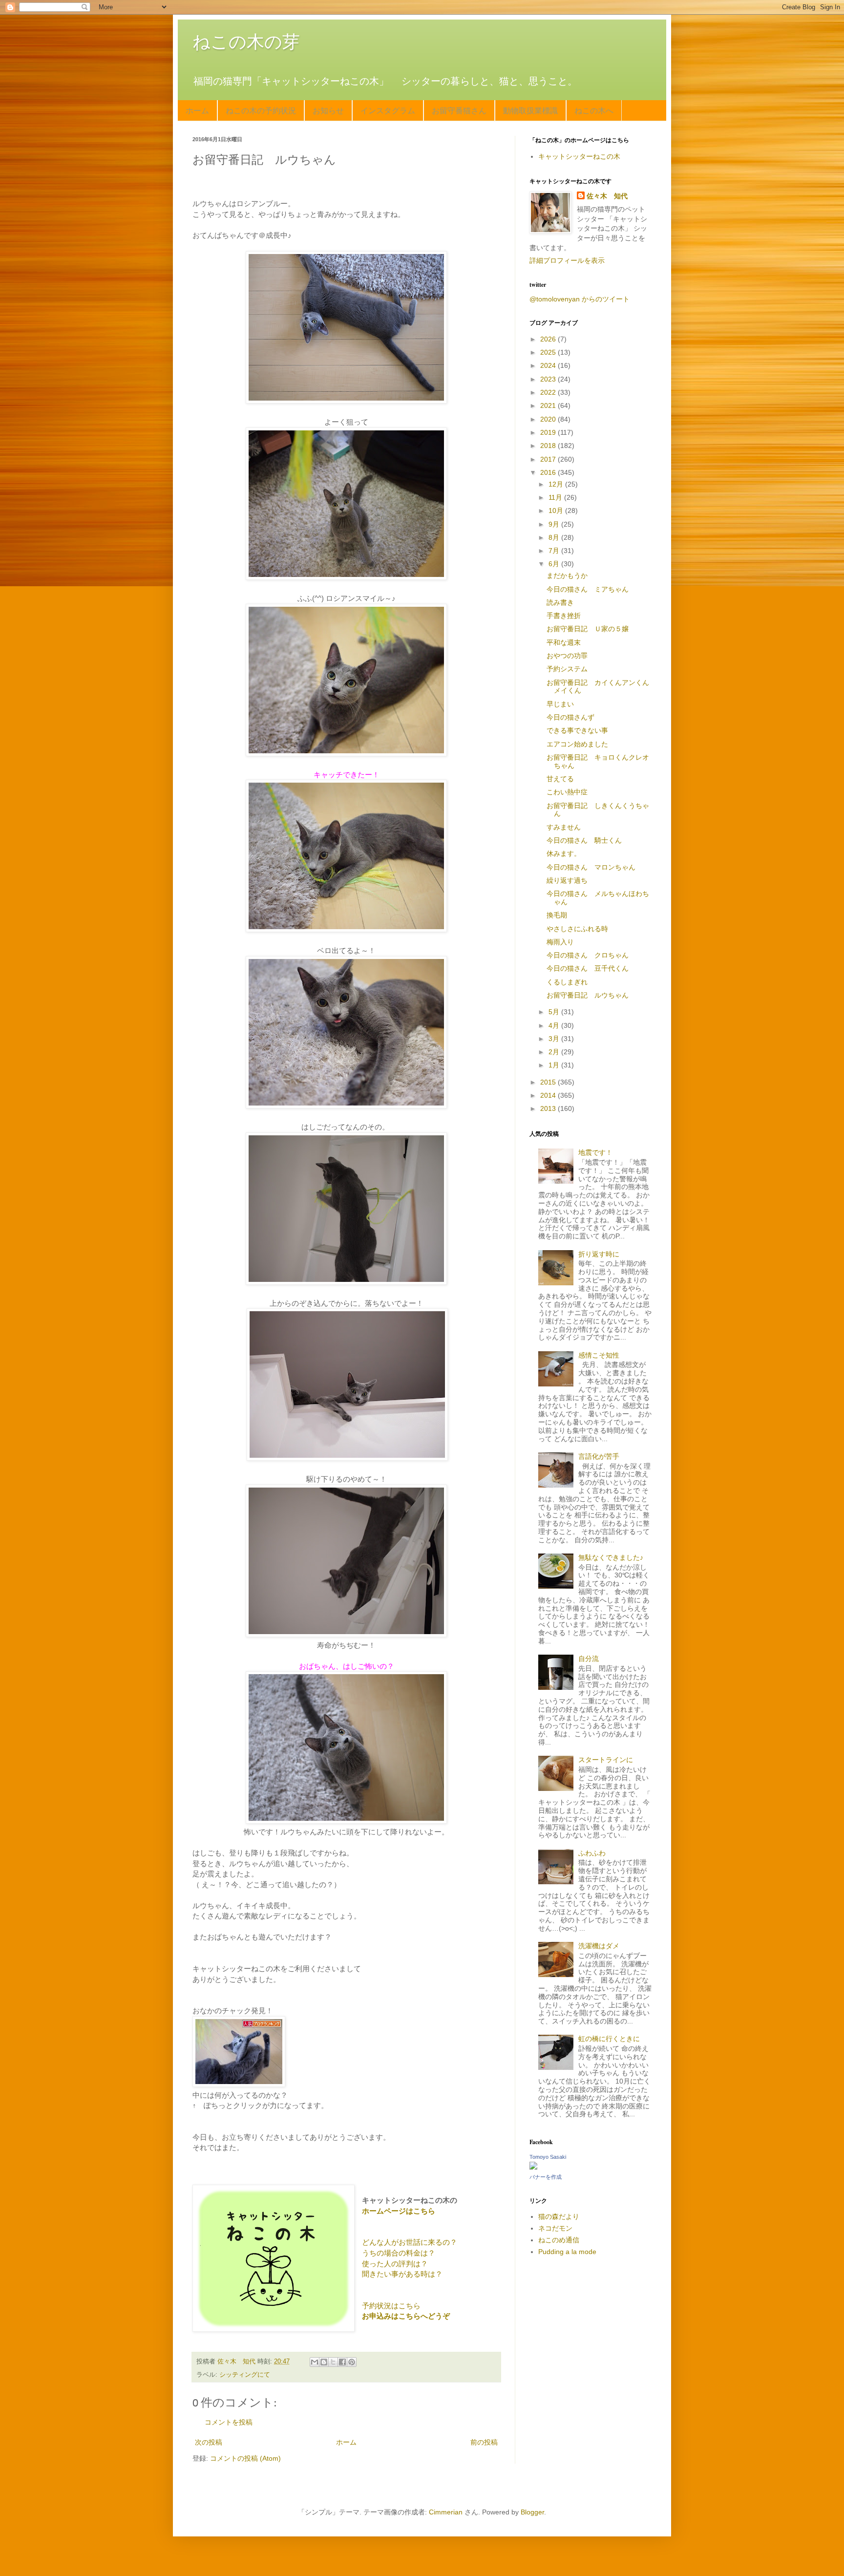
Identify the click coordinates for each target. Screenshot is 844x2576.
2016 (549, 472)
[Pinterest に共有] (352, 2362)
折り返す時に (599, 1254)
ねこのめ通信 (559, 2240)
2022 (549, 392)
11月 (556, 497)
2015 (549, 1082)
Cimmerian (446, 2512)
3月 (555, 1039)
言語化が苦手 (599, 1456)
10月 (557, 511)
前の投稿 (484, 2442)
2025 (549, 352)
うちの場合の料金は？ (399, 2253)
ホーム (197, 110)
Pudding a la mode (567, 2252)
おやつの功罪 (567, 656)
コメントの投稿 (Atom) (245, 2458)
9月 (555, 524)
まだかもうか (567, 575)
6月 (555, 564)
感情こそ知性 (599, 1355)
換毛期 (557, 915)
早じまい (560, 704)
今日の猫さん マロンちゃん (591, 867)
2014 (549, 1095)
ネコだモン (555, 2228)
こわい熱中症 (567, 792)
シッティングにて (245, 2375)
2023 (549, 379)
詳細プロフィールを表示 (567, 260)
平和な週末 (564, 642)
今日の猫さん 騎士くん (584, 840)
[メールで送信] (315, 2362)
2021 (549, 405)
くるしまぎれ (567, 982)
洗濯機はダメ (599, 1946)
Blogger (532, 2512)
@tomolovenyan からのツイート (580, 299)
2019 (549, 432)
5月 (555, 1012)
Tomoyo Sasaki (548, 2157)
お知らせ (328, 110)
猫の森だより (559, 2216)
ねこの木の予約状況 (261, 110)
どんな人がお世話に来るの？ (410, 2242)
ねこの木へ (594, 110)
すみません (564, 827)
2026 (549, 339)
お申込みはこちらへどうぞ (406, 2316)
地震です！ (595, 1152)
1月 (555, 1065)
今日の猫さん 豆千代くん (588, 968)
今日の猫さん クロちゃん (588, 955)
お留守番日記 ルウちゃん (588, 995)
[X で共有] (333, 2362)
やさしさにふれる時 (577, 929)
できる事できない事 (577, 730)
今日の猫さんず (570, 717)
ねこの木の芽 (246, 42)
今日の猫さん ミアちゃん (588, 589)
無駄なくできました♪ (611, 1557)
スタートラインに (606, 1760)
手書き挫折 (564, 616)
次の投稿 (209, 2442)
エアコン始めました (577, 744)
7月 (555, 551)
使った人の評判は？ (395, 2264)
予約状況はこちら (391, 2306)
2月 (555, 1052)
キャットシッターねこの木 (579, 156)
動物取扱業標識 (530, 110)
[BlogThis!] (324, 2362)
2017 (549, 459)
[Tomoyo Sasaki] (533, 2167)
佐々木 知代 (607, 196)
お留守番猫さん (459, 110)
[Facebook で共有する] (342, 2362)
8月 (555, 537)
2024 (549, 365)
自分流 (589, 1659)
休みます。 (564, 853)
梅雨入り (560, 942)
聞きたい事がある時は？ (402, 2274)
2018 (549, 446)
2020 (549, 419)
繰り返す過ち (567, 880)
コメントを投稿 (229, 2422)
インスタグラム (388, 110)
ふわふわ (592, 1853)
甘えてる (560, 779)
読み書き (560, 602)
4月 (555, 1025)
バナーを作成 (546, 2177)
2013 (549, 1108)
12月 (557, 484)
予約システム (567, 669)
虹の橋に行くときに (609, 2039)
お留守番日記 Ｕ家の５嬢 (588, 629)
